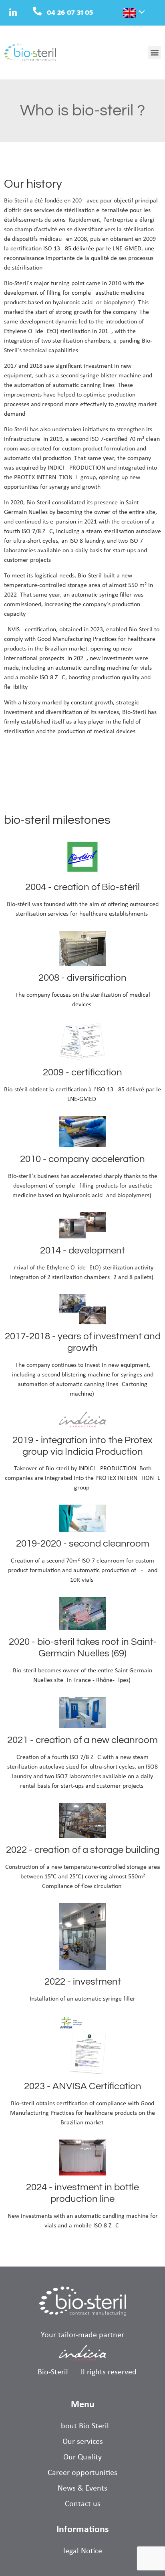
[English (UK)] (125, 14)
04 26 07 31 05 (70, 13)
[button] (154, 53)
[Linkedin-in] (13, 13)
